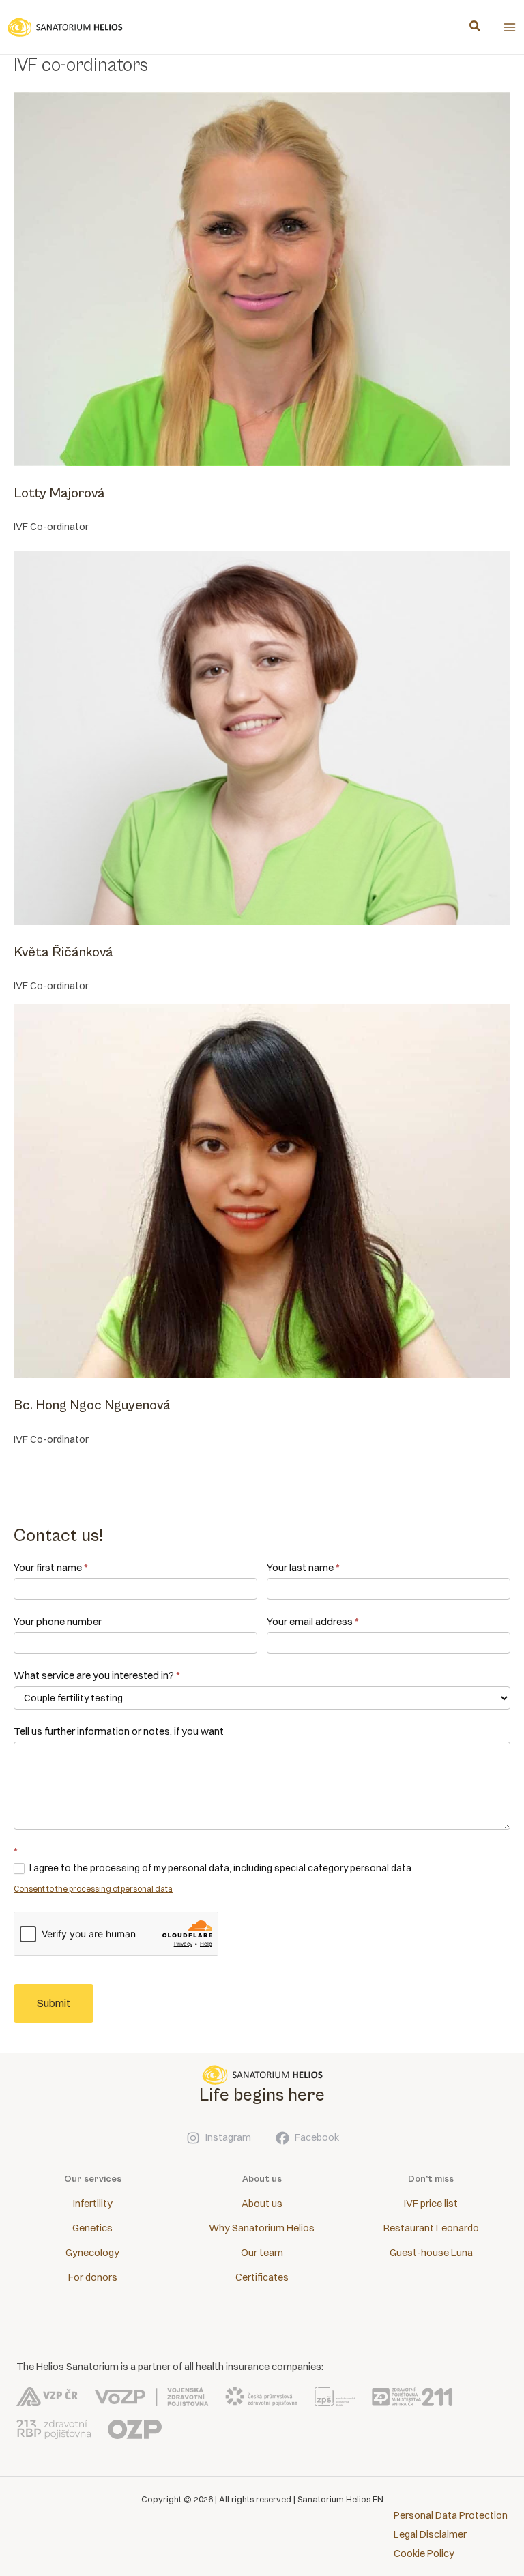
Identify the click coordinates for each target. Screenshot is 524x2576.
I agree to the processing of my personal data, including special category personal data (219, 1868)
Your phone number (58, 1621)
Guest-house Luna (431, 2253)
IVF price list (431, 2204)
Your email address (313, 1621)
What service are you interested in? (97, 1675)
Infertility (93, 2204)
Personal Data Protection (451, 2515)
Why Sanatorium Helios (262, 2228)
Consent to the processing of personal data (93, 1889)
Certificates (262, 2277)
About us (262, 2204)
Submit (54, 2003)
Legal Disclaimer (430, 2534)
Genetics (92, 2228)
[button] (476, 28)
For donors (93, 2277)
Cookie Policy (424, 2553)
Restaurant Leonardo (431, 2228)
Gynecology (92, 2253)
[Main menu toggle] (510, 27)
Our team (262, 2253)
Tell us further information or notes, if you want (119, 1731)
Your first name (51, 1567)
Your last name (303, 1567)
